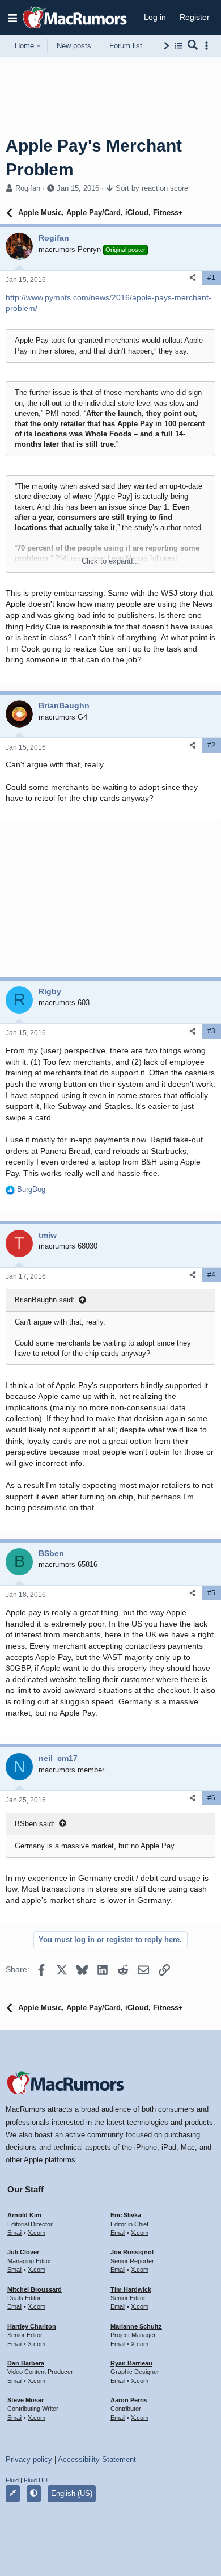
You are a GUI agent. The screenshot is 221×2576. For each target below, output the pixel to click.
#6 (211, 1798)
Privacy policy (29, 2459)
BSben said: (35, 1824)
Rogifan (28, 188)
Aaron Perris (129, 2400)
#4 (211, 1275)
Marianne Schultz (136, 2326)
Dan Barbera (26, 2363)
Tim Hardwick (131, 2289)
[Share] (193, 278)
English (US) (72, 2493)
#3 (211, 1031)
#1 (211, 278)
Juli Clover (23, 2252)
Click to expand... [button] (110, 561)
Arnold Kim (24, 2215)
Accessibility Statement (97, 2459)
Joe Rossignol (132, 2252)
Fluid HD (36, 2480)
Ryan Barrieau (131, 2363)
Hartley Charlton (32, 2326)
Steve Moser (25, 2400)
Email (15, 2233)
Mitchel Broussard (35, 2289)
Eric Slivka (126, 2215)
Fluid (12, 2480)
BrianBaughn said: (45, 1300)
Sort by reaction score (152, 188)
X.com (37, 2233)
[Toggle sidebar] (209, 46)
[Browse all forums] (178, 46)
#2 (211, 745)
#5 (211, 1593)
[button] (12, 18)
